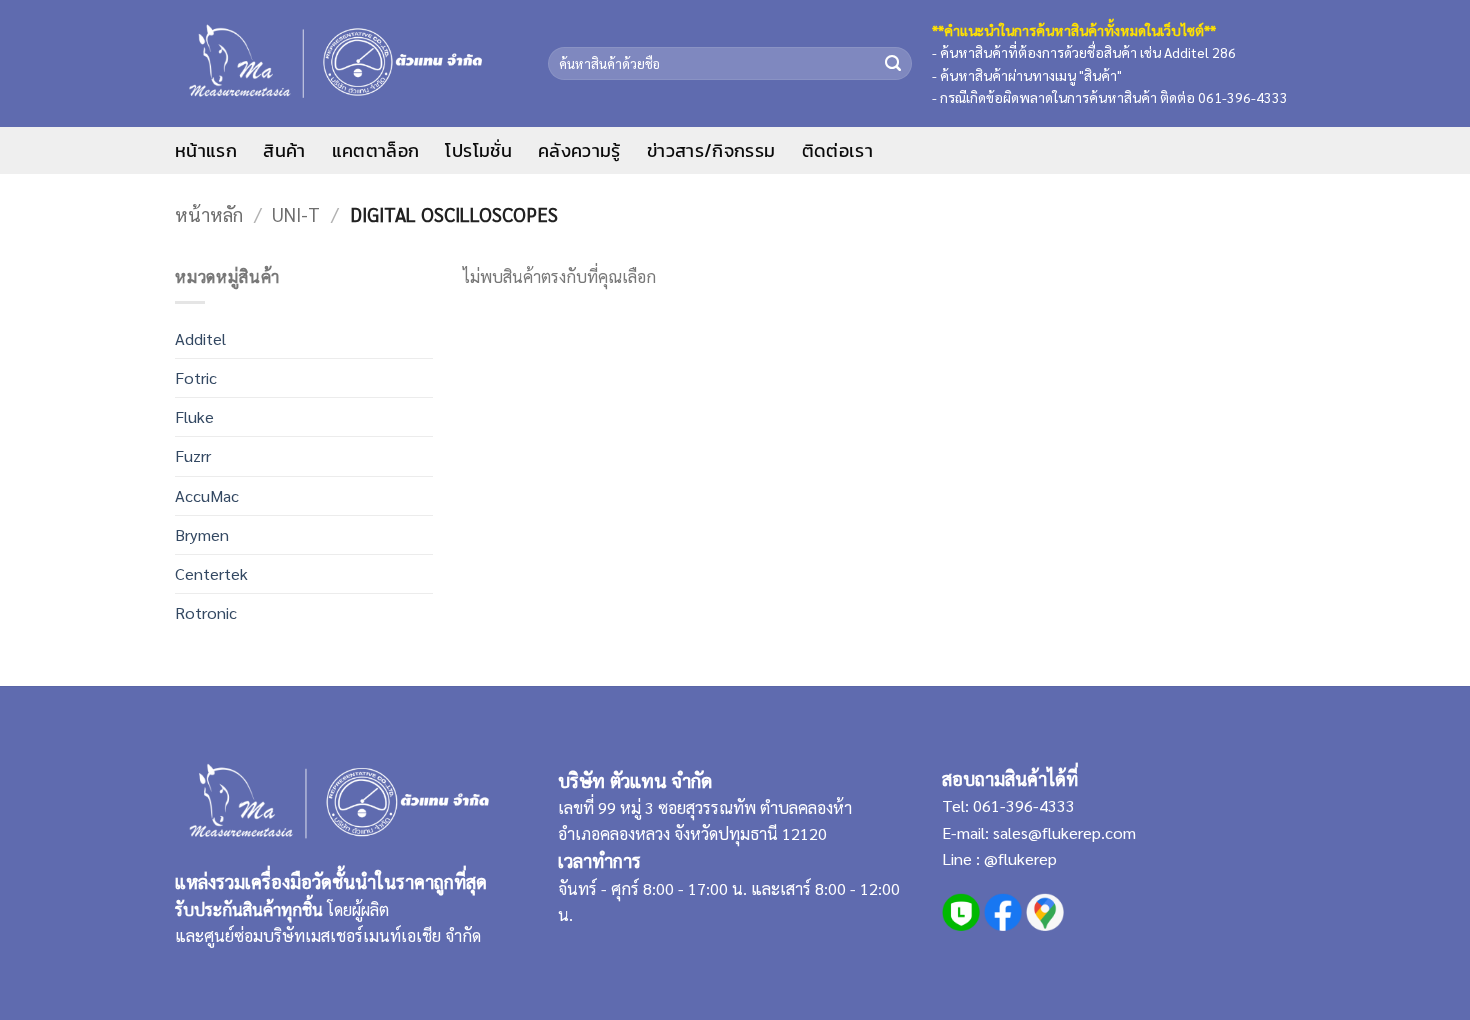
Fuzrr (193, 455)
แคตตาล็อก (376, 150)
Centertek (211, 573)
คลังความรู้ (579, 150)
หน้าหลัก (209, 214)
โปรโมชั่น (478, 150)
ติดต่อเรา (838, 150)
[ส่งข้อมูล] (892, 63)
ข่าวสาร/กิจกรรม (711, 150)
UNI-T (296, 214)
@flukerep (1020, 858)
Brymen (202, 534)
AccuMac (207, 495)
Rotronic (206, 612)
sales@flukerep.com (1064, 832)
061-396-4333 (1022, 805)
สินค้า (284, 150)
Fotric (196, 377)
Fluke (194, 416)
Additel (200, 338)
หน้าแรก (206, 150)
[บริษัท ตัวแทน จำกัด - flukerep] (346, 63)
